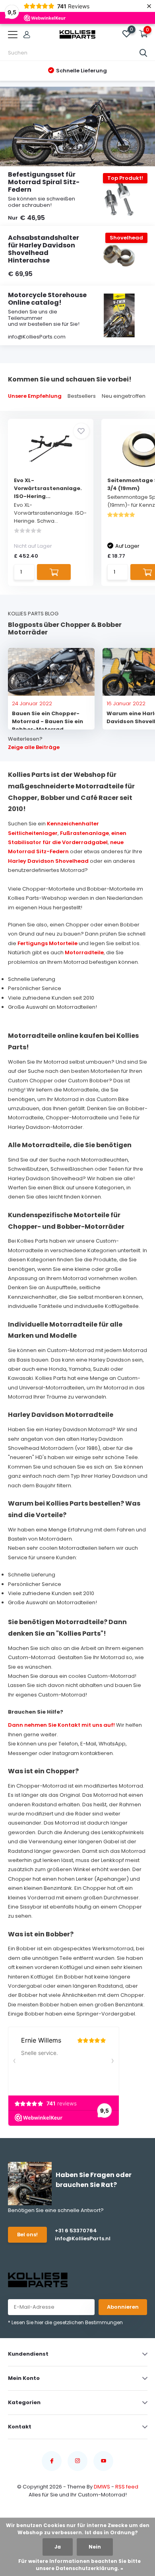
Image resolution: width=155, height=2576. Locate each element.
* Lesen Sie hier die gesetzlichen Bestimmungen (65, 2322)
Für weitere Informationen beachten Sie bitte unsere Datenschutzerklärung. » (79, 2565)
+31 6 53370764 (76, 2231)
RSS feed (127, 2487)
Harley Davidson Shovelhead (48, 861)
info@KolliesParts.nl (83, 2238)
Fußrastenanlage (84, 833)
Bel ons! (27, 2235)
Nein (95, 2547)
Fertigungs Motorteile (47, 943)
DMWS (102, 2487)
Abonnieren (123, 2307)
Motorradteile (84, 952)
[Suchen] (143, 53)
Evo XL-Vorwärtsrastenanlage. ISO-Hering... (48, 488)
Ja (58, 2547)
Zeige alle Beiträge (34, 747)
